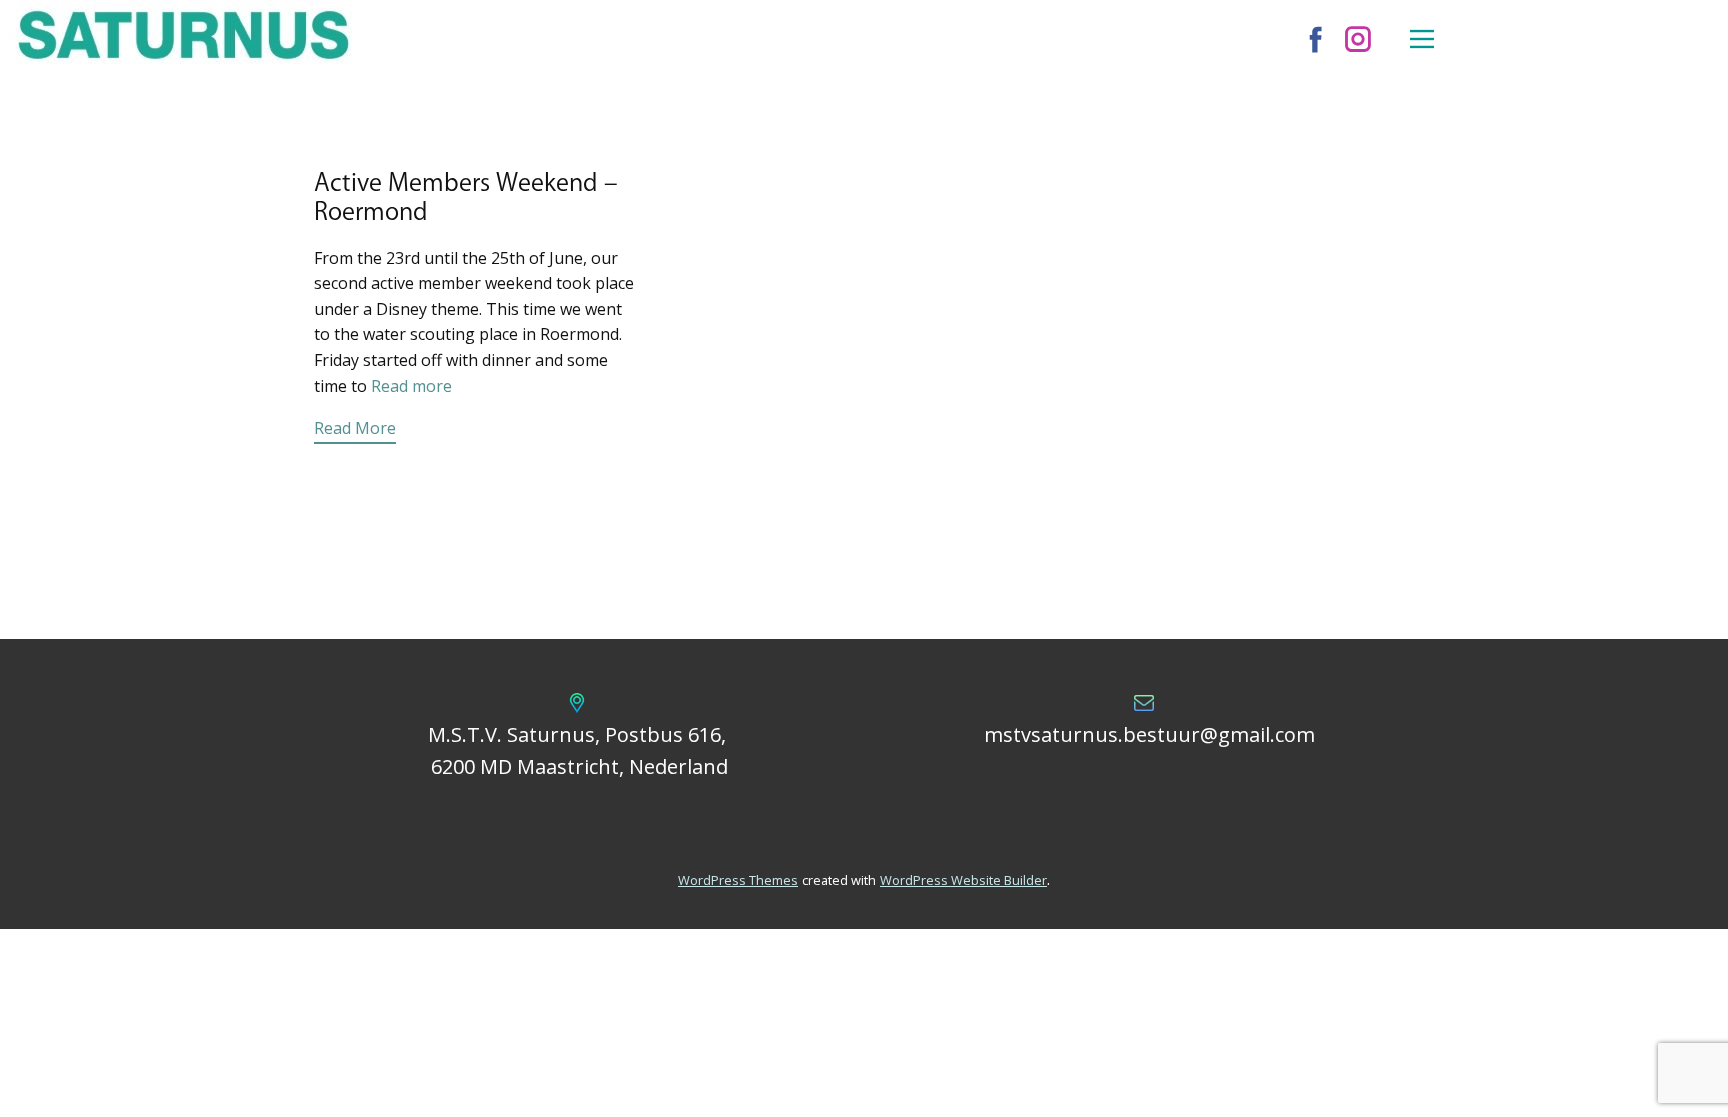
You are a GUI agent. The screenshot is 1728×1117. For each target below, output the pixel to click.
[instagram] (1358, 39)
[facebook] (1316, 39)
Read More (355, 428)
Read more (411, 386)
